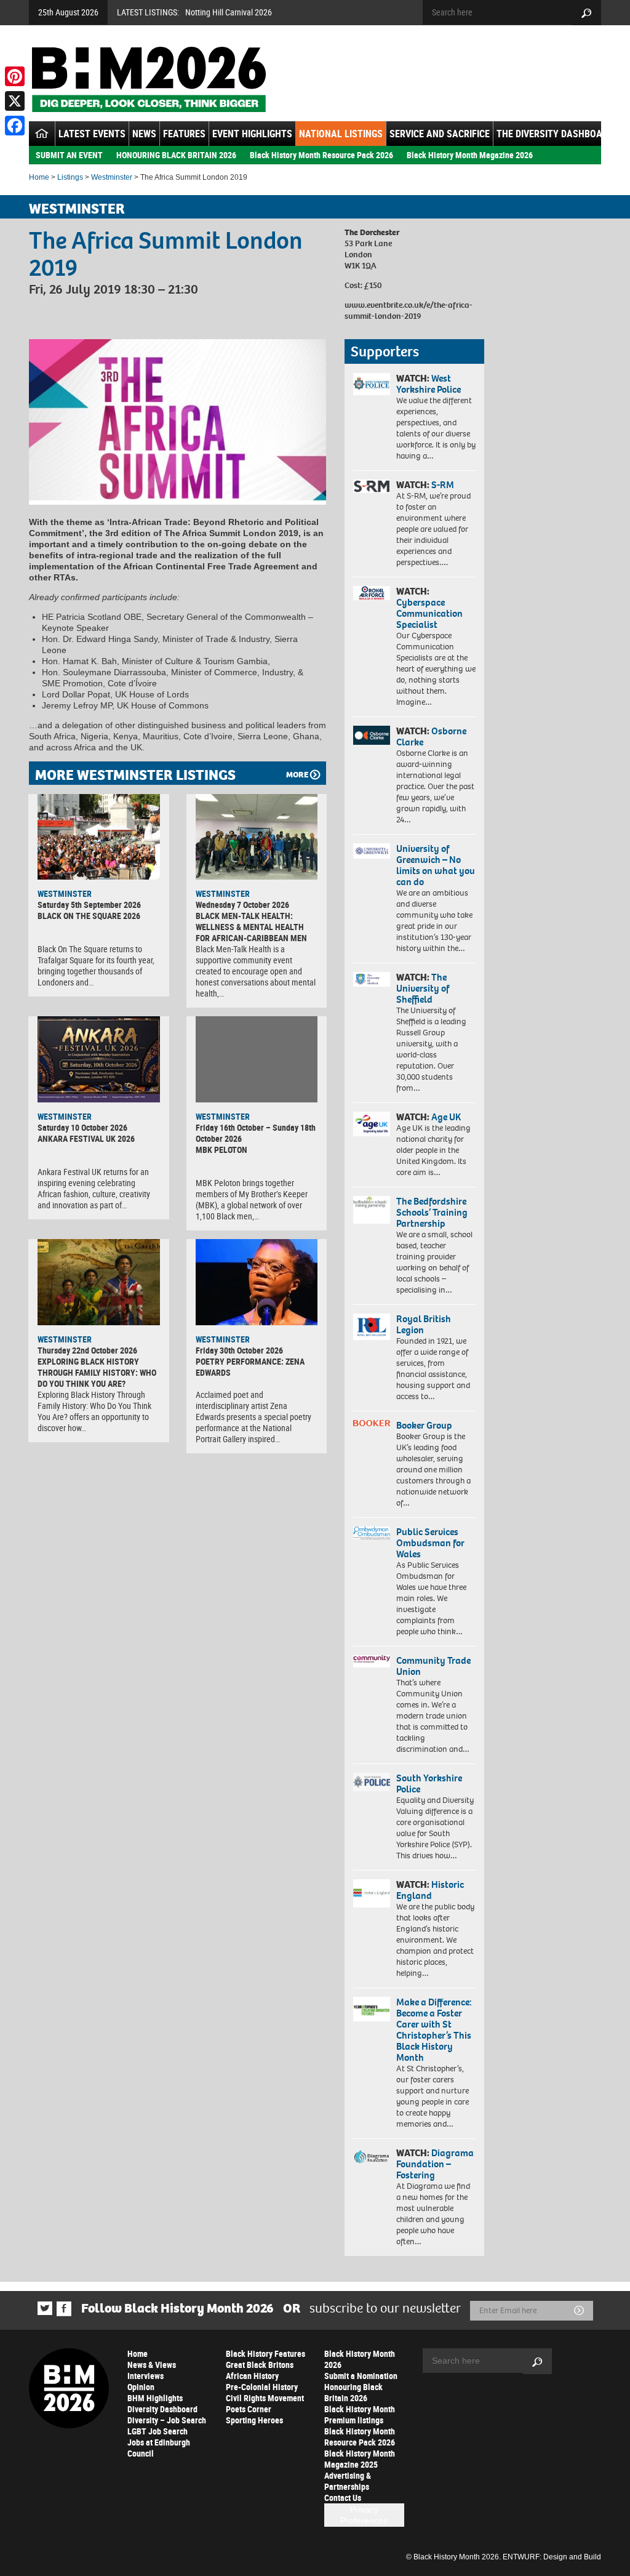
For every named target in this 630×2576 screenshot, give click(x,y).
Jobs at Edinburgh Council (159, 2448)
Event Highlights (252, 134)
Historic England (430, 1890)
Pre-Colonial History (262, 2387)
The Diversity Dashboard (555, 134)
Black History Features (265, 2353)
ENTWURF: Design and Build (552, 2557)
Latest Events (92, 134)
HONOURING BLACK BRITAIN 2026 (176, 155)
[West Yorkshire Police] (372, 384)
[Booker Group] (372, 1423)
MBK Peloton (221, 1150)
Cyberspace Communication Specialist (429, 613)
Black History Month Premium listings (360, 2414)
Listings (70, 177)
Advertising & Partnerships (348, 2481)
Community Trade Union (433, 1666)
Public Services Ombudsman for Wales (430, 1543)
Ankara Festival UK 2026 (86, 1138)
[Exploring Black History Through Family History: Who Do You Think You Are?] (99, 1282)
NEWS (144, 134)
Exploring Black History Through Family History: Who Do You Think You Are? (97, 1372)
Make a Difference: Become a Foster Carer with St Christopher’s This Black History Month (434, 2030)
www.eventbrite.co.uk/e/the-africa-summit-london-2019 (409, 311)
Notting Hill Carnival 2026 (229, 12)
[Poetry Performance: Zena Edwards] (257, 1282)
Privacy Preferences (364, 2515)
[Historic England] (372, 1893)
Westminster (112, 177)
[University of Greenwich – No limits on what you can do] (372, 851)
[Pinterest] (15, 76)
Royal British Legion (424, 1324)
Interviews (146, 2376)
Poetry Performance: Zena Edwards (250, 1367)
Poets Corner (249, 2409)
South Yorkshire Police (429, 1784)
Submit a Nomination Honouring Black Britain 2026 (361, 2387)
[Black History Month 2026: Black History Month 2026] (149, 79)
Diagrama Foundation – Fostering (435, 2164)
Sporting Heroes (254, 2420)
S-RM (443, 485)
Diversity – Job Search (167, 2420)
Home (39, 177)
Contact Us (343, 2498)
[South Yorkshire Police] (372, 1782)
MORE (297, 775)
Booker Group (425, 1425)
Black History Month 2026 (360, 2359)
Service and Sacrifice (440, 134)
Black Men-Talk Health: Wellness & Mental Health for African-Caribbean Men (251, 927)
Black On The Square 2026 (89, 916)
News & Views (152, 2365)
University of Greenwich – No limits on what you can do (436, 865)
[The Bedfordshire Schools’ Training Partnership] (372, 1210)
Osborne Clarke (431, 736)
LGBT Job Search (157, 2431)
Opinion (141, 2387)
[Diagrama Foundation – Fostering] (372, 2157)
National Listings (341, 134)
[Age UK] (372, 1124)
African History (252, 2376)
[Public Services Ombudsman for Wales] (372, 1533)
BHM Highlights (155, 2398)
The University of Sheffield (423, 988)
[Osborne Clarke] (372, 735)
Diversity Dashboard (162, 2409)
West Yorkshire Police (429, 384)
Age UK (446, 1117)
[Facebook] (15, 126)
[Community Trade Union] (372, 1662)
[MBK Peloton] (257, 1059)
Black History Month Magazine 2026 (470, 155)
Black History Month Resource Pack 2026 (321, 155)
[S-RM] (372, 486)
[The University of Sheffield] (372, 979)
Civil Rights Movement (265, 2398)
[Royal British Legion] (372, 1327)
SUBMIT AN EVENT (69, 155)
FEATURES (184, 134)
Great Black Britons (260, 2365)
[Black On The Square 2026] (99, 837)
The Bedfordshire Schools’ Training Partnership (432, 1212)
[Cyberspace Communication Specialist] (372, 593)
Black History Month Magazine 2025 (360, 2459)
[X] (15, 101)
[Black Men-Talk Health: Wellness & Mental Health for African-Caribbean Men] (257, 837)
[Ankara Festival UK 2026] (99, 1059)
